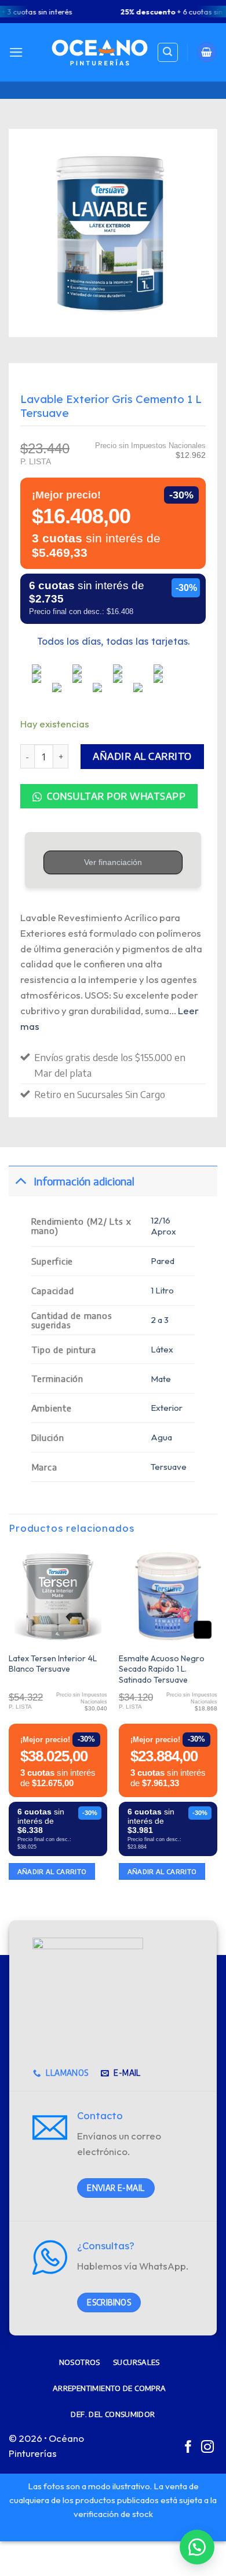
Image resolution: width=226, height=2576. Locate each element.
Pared (163, 1261)
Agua (161, 1437)
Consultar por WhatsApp (115, 796)
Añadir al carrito (142, 756)
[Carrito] (207, 52)
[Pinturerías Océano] (100, 52)
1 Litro (162, 1290)
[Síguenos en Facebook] (188, 2448)
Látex (162, 1349)
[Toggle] (21, 1181)
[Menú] (16, 52)
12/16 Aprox (163, 1226)
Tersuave (169, 1467)
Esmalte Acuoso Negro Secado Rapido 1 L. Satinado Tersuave (162, 1669)
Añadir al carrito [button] (52, 1871)
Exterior (167, 1408)
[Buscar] (168, 53)
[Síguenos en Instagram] (207, 2448)
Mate (161, 1379)
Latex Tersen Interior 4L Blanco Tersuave (53, 1664)
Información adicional (84, 1181)
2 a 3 (160, 1320)
